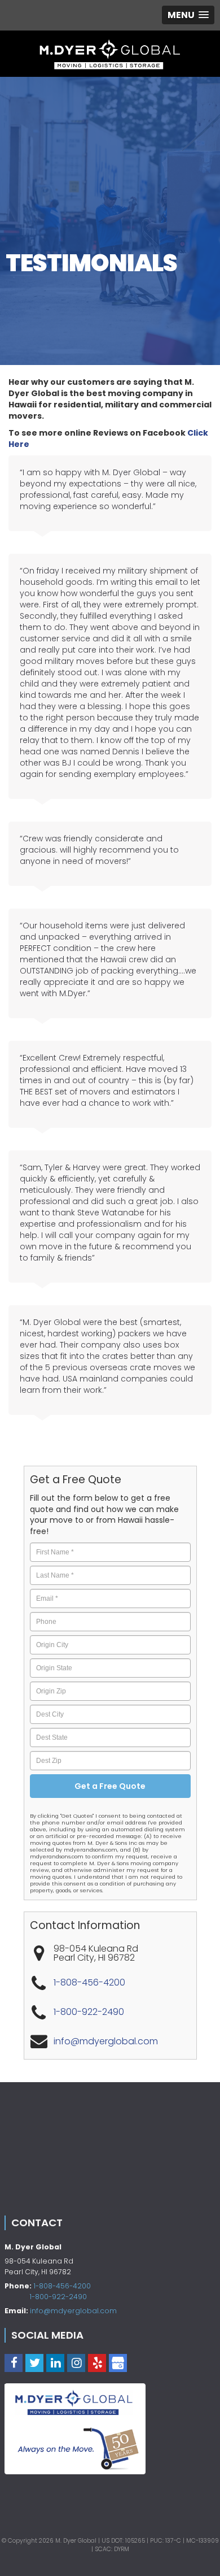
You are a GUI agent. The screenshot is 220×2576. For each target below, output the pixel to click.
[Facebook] (14, 2363)
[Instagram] (76, 2363)
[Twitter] (34, 2363)
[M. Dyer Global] (110, 54)
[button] (188, 15)
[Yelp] (97, 2363)
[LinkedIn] (55, 2363)
